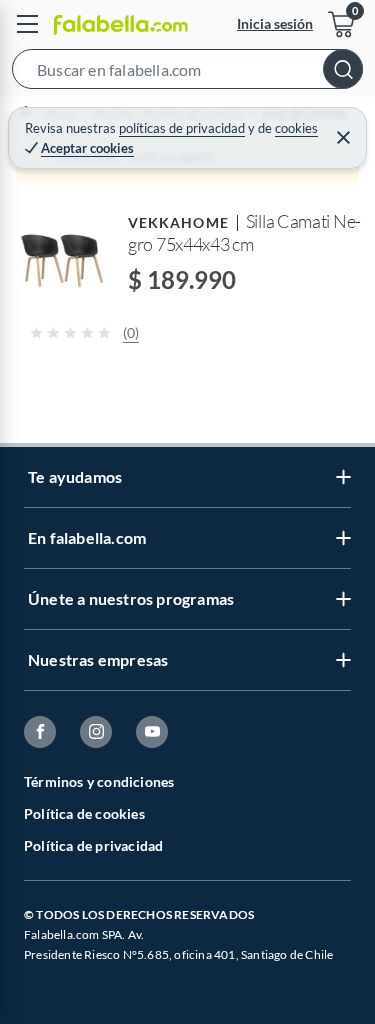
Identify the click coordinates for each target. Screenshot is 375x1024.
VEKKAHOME (178, 222)
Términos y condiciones (99, 781)
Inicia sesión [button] (275, 23)
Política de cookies (84, 813)
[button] (187, 73)
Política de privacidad (93, 845)
